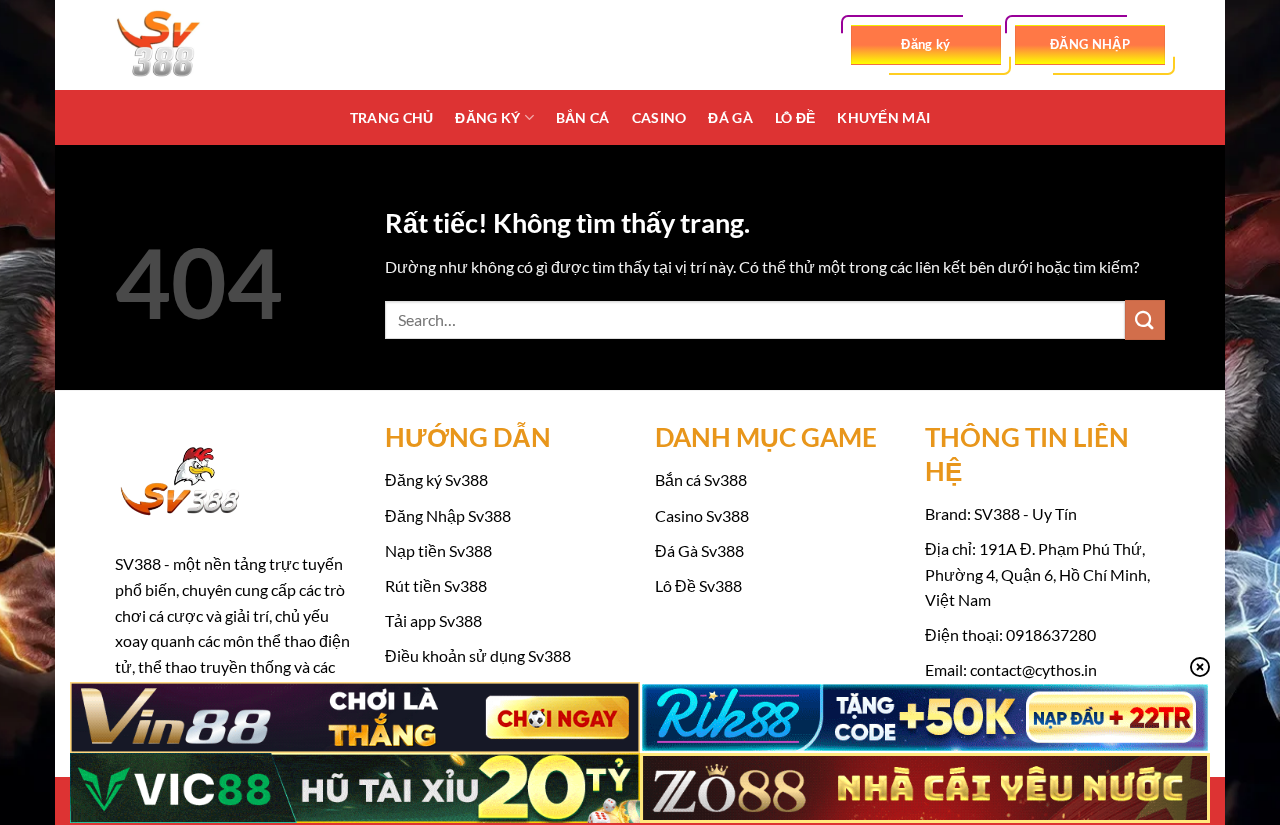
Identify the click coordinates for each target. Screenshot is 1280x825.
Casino (659, 117)
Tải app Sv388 (433, 620)
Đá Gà (730, 117)
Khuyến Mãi (883, 117)
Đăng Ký (487, 117)
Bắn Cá (583, 117)
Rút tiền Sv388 (436, 585)
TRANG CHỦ (392, 117)
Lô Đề (795, 117)
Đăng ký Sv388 (436, 479)
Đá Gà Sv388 (699, 550)
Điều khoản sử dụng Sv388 (478, 655)
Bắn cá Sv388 (701, 479)
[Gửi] (1145, 319)
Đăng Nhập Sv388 (448, 515)
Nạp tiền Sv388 (438, 550)
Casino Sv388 (702, 515)
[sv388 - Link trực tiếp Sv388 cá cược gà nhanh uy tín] (215, 45)
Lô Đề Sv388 (698, 585)
